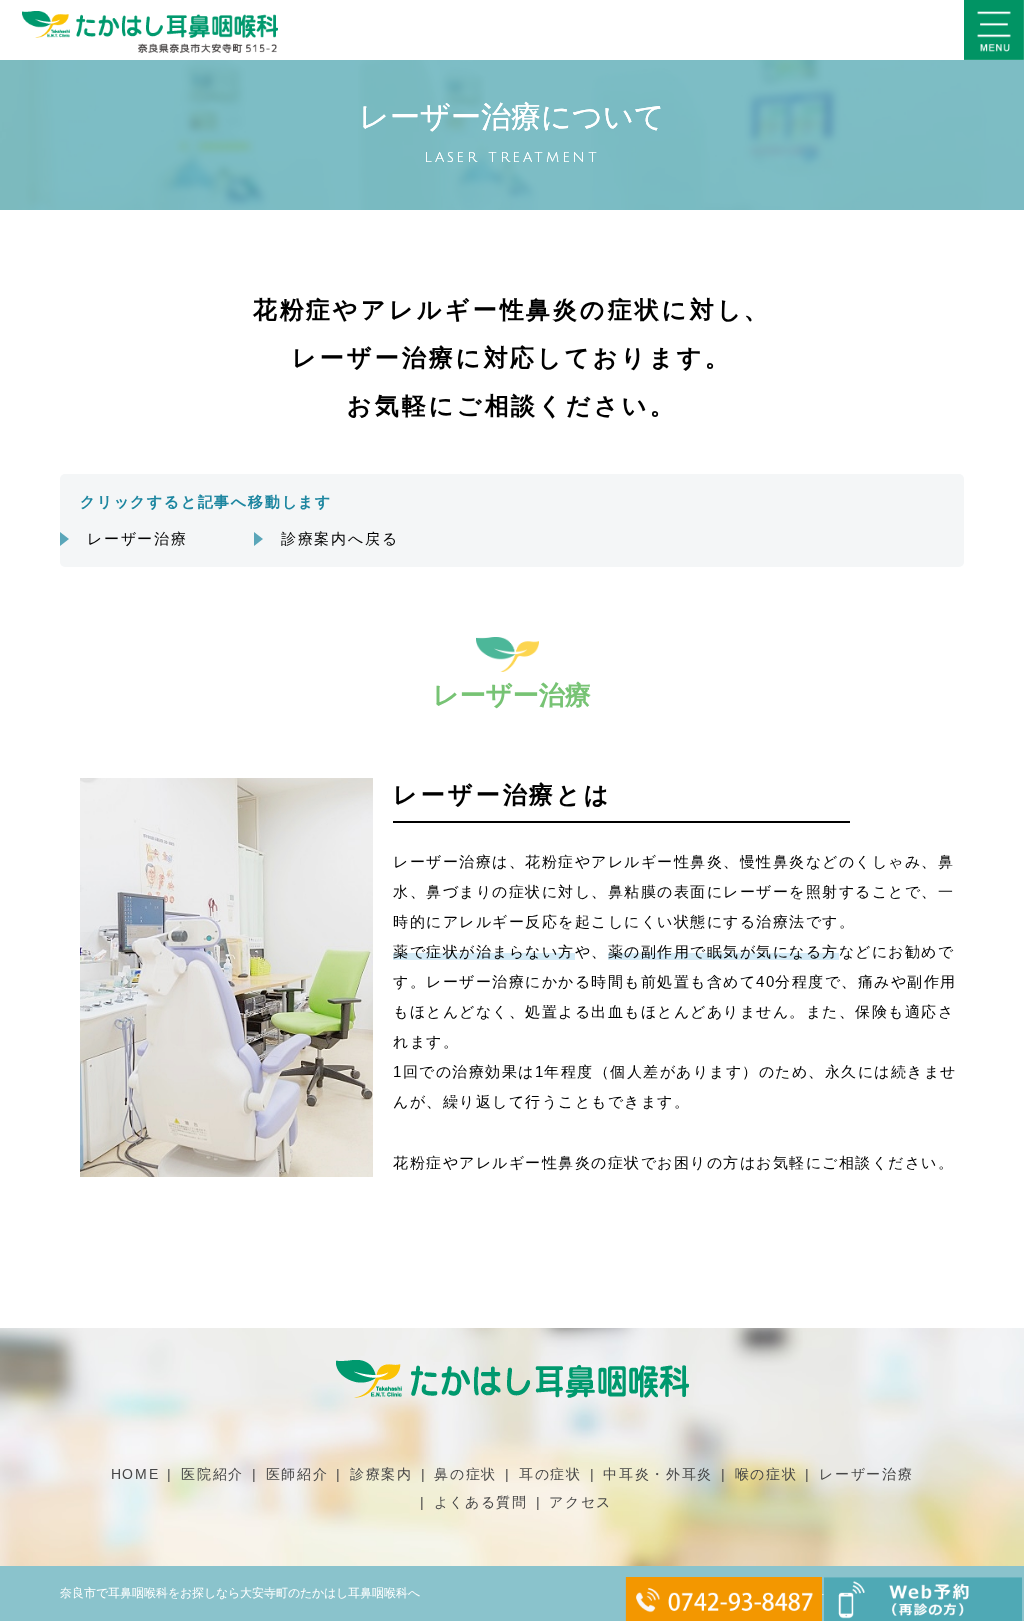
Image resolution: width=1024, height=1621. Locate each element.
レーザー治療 (137, 538)
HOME (135, 1474)
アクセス (580, 1502)
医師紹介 (297, 1474)
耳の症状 (550, 1474)
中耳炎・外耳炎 (658, 1474)
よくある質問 (481, 1502)
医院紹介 (212, 1474)
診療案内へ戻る (340, 538)
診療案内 (381, 1474)
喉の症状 (766, 1474)
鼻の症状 (465, 1474)
